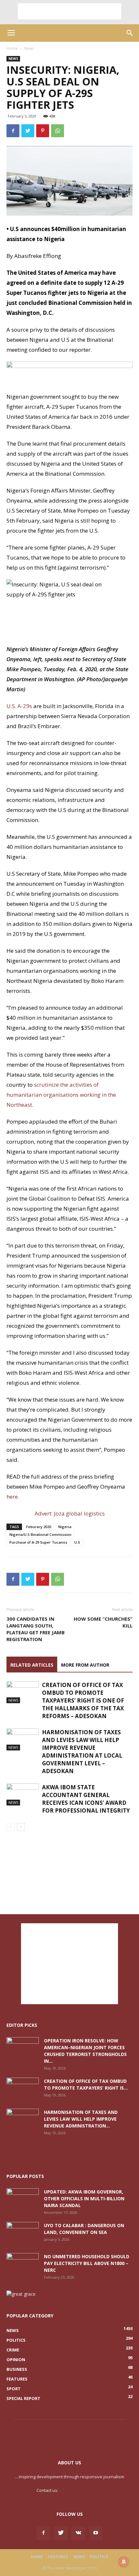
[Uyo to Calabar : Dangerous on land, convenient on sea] (23, 2233)
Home (12, 48)
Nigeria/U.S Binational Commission (40, 1534)
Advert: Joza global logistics (70, 1513)
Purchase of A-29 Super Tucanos (38, 1542)
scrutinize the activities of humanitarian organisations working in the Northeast (61, 1095)
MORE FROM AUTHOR (85, 1665)
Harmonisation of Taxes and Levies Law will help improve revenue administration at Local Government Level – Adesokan (82, 1752)
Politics (99, 2557)
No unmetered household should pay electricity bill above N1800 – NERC (87, 2263)
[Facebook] (43, 2533)
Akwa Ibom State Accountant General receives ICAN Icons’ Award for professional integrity (86, 1799)
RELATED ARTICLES (32, 1665)
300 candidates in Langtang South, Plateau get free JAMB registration (36, 1629)
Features (58, 2557)
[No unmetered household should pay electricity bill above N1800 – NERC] (23, 2264)
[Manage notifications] (124, 2562)
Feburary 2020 (39, 1527)
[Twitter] (61, 2533)
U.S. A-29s (20, 706)
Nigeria (65, 1527)
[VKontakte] (78, 2533)
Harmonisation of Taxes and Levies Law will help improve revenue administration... (81, 2119)
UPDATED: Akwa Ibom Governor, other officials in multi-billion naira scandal (84, 2198)
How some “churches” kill (103, 1622)
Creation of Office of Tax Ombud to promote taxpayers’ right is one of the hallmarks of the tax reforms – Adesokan (83, 1700)
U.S (77, 1542)
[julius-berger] (69, 377)
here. (13, 1497)
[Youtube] (96, 2533)
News (29, 48)
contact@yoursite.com (81, 2490)
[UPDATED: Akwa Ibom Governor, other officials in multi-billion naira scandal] (23, 2200)
